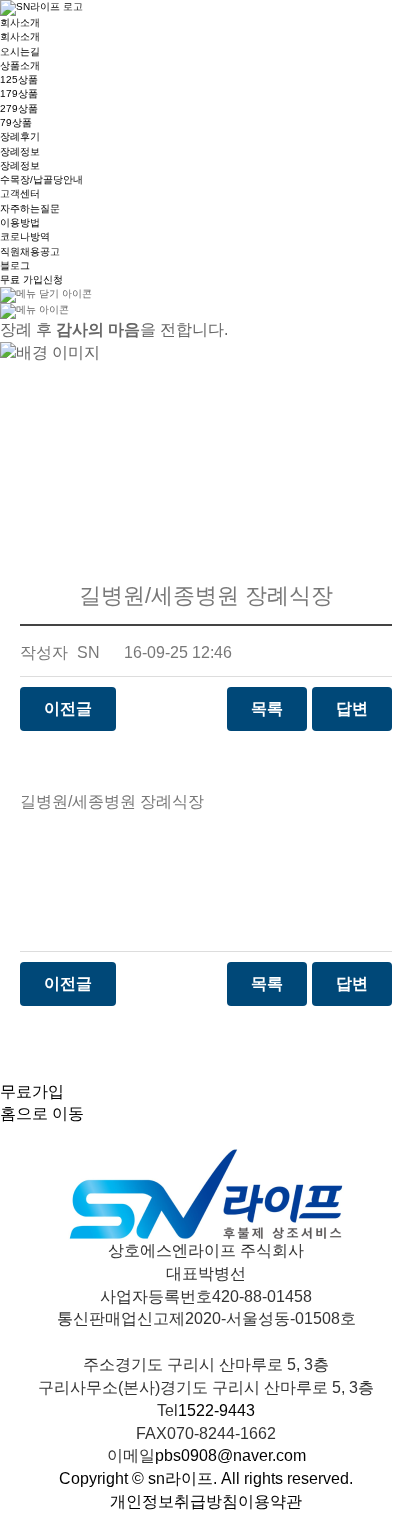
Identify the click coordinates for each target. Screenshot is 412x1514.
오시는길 (20, 51)
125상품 (19, 79)
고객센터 (20, 193)
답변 (352, 708)
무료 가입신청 (31, 279)
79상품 (16, 122)
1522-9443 (216, 1410)
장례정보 (20, 151)
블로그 (15, 265)
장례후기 (20, 136)
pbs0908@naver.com (230, 1455)
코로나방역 (25, 236)
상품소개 (20, 65)
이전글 (68, 708)
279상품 (19, 108)
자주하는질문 (30, 208)
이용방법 (20, 222)
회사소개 (20, 22)
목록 (267, 708)
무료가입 (32, 1091)
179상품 (19, 93)
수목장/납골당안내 (41, 179)
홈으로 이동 (42, 1113)
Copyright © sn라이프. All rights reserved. (206, 1478)
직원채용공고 (30, 251)
